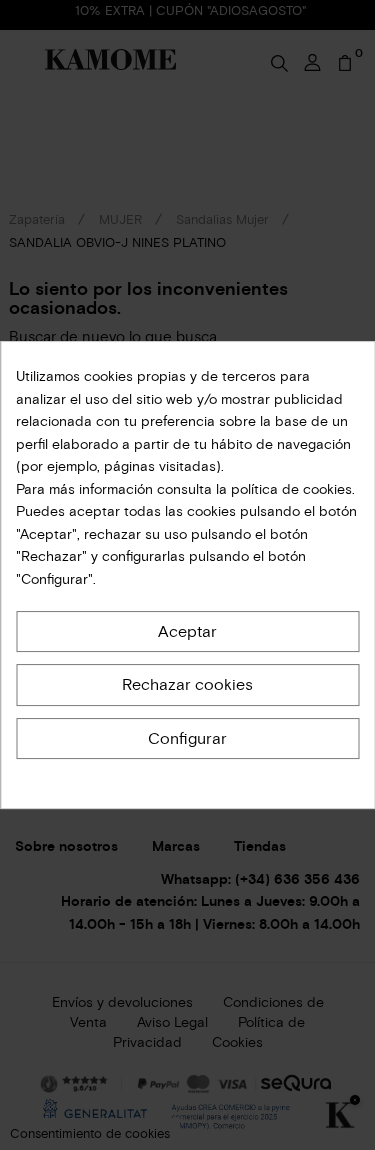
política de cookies (289, 489)
